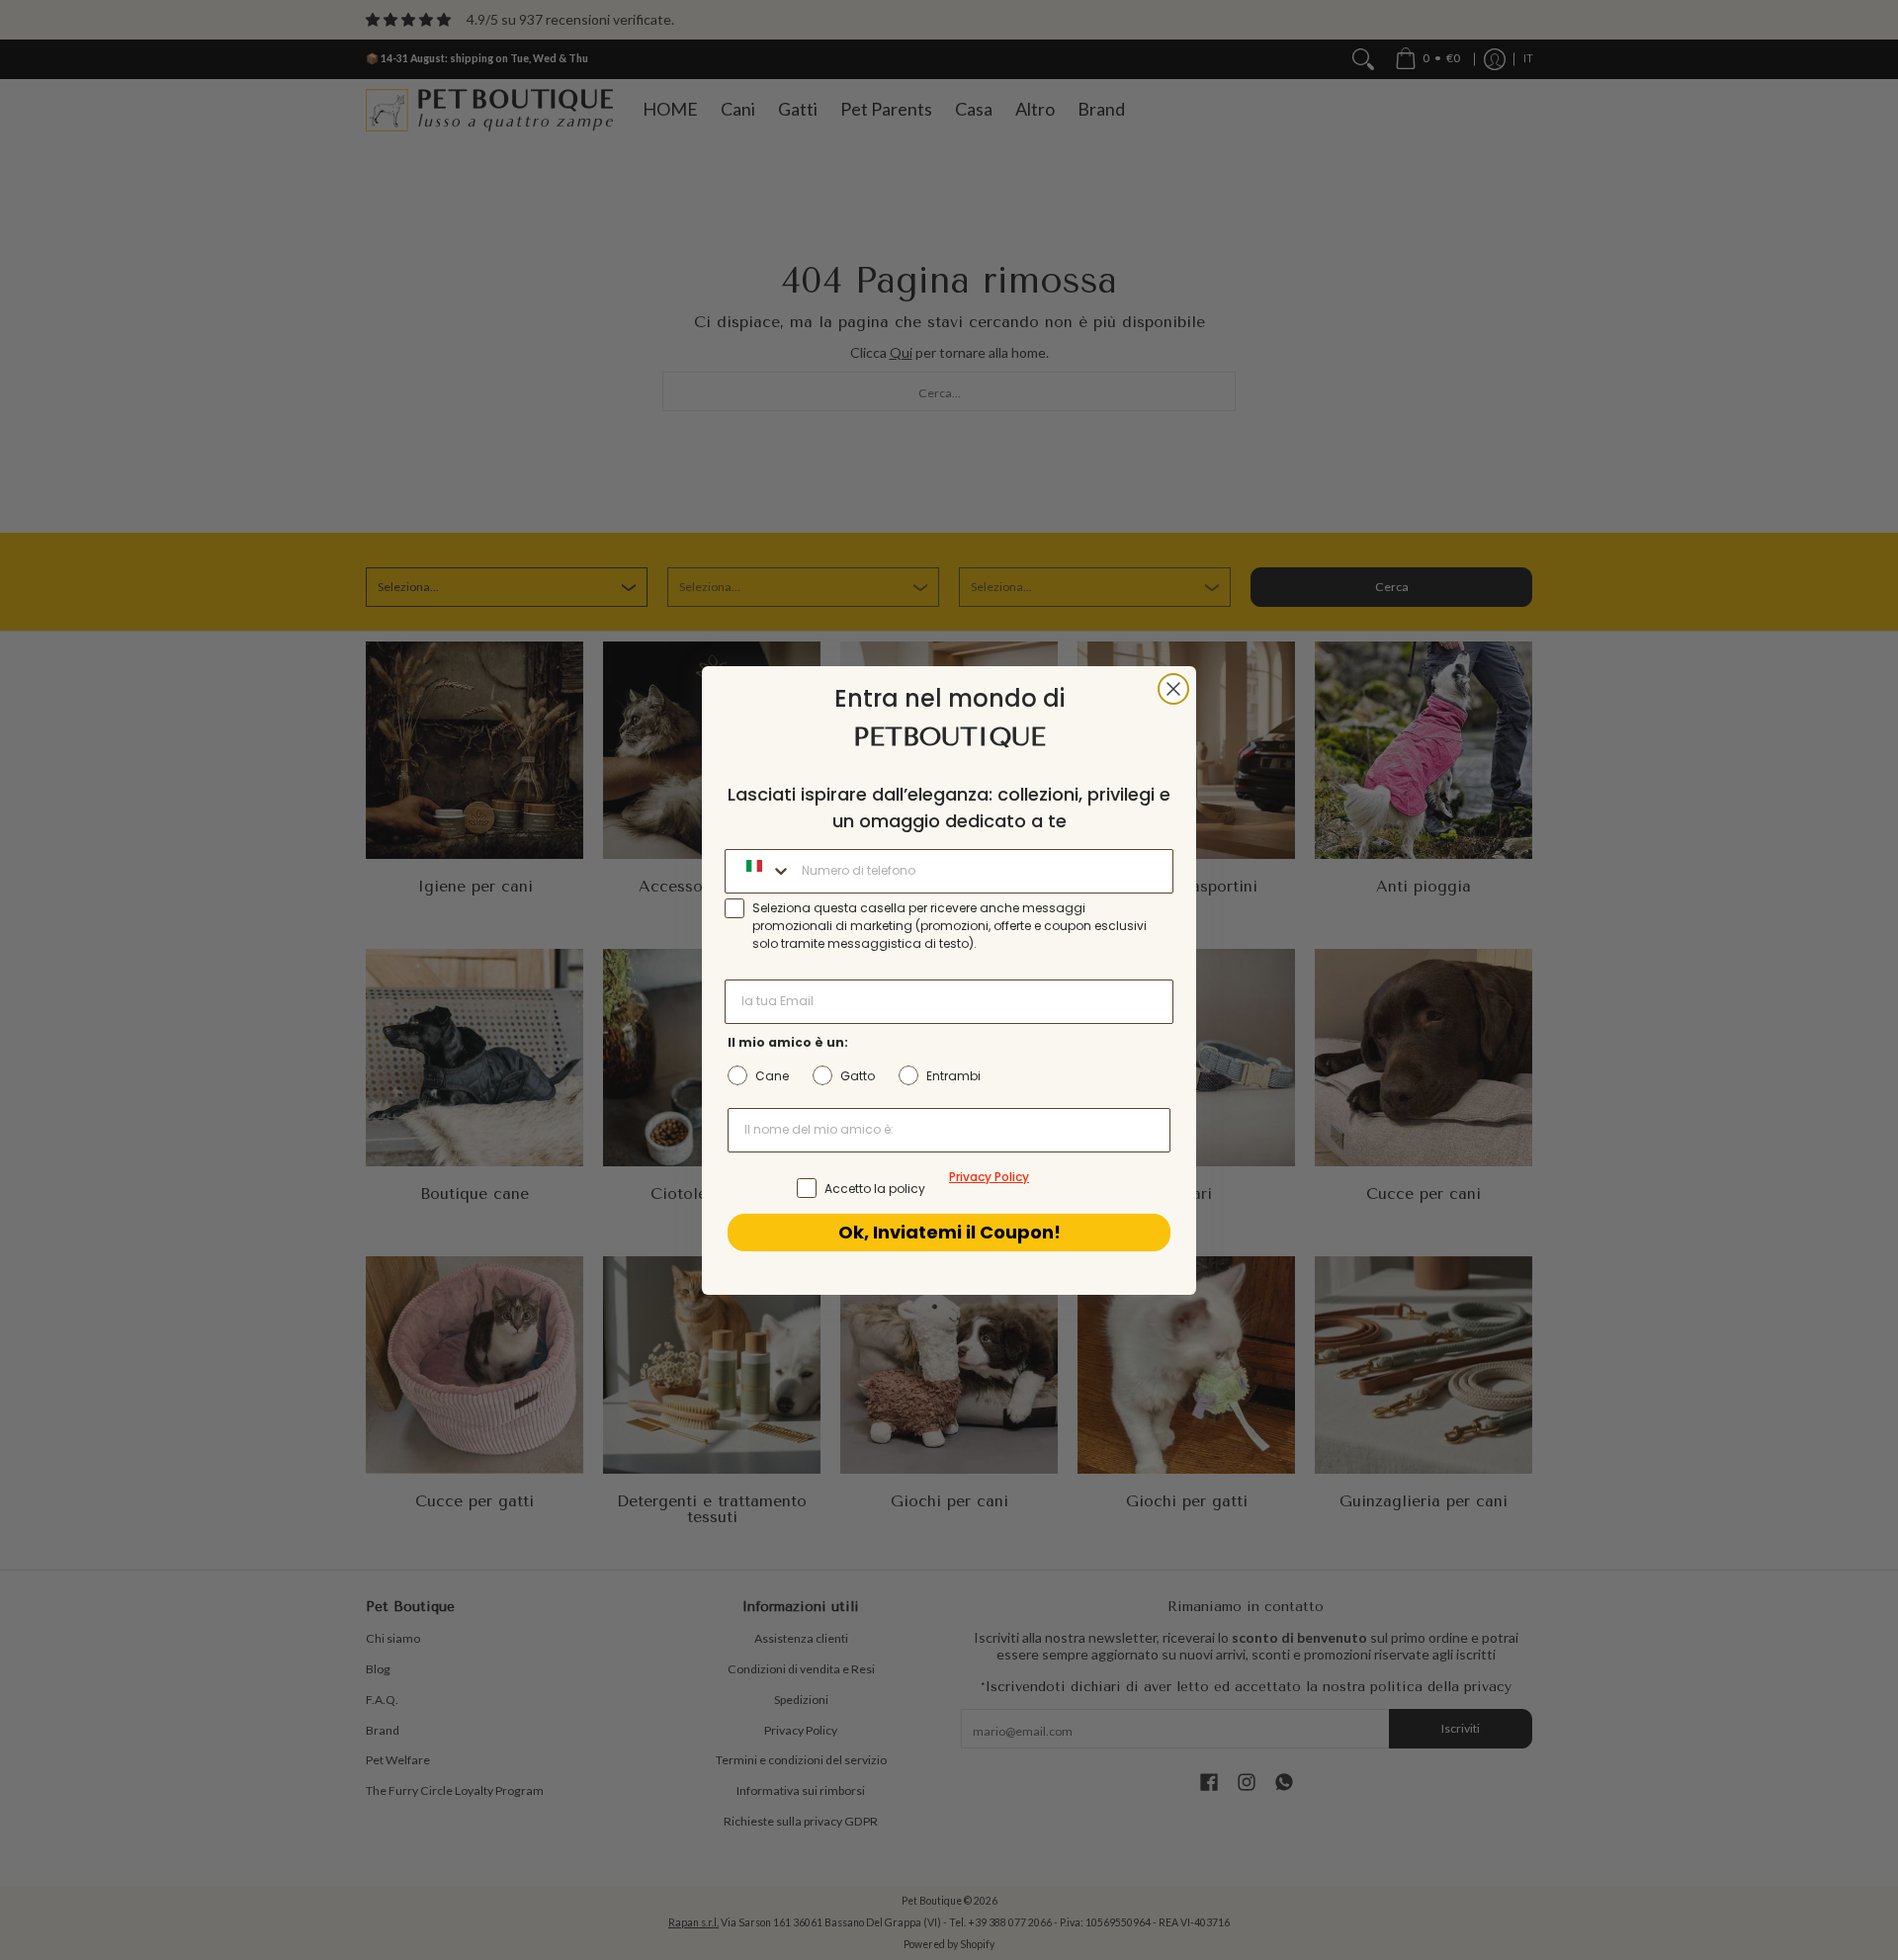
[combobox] (759, 871)
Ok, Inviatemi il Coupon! (949, 1232)
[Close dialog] (1173, 689)
